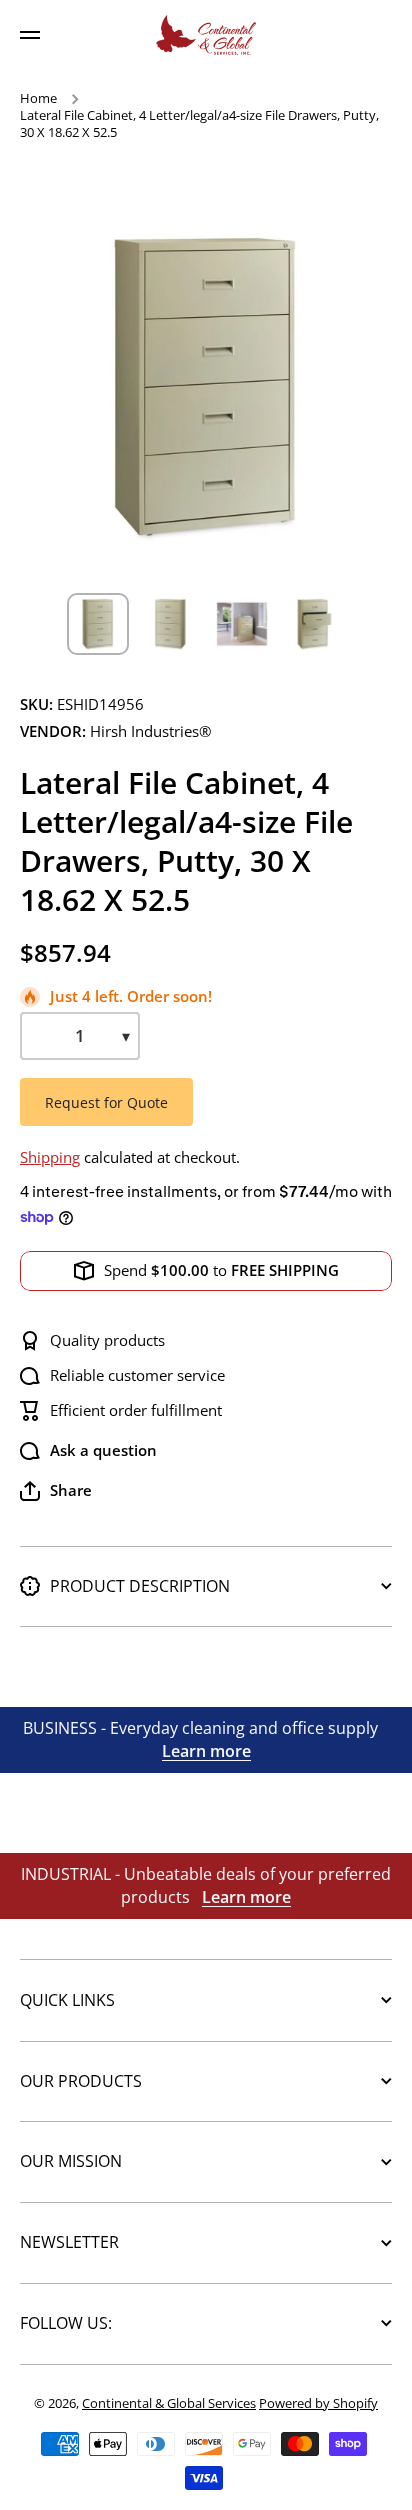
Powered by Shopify (318, 2403)
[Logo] (206, 35)
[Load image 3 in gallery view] (242, 624)
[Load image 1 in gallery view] (98, 624)
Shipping (50, 1157)
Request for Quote (106, 1102)
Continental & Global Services (169, 2403)
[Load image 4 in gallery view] (314, 624)
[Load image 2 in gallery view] (170, 624)
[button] (56, 1491)
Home (38, 98)
